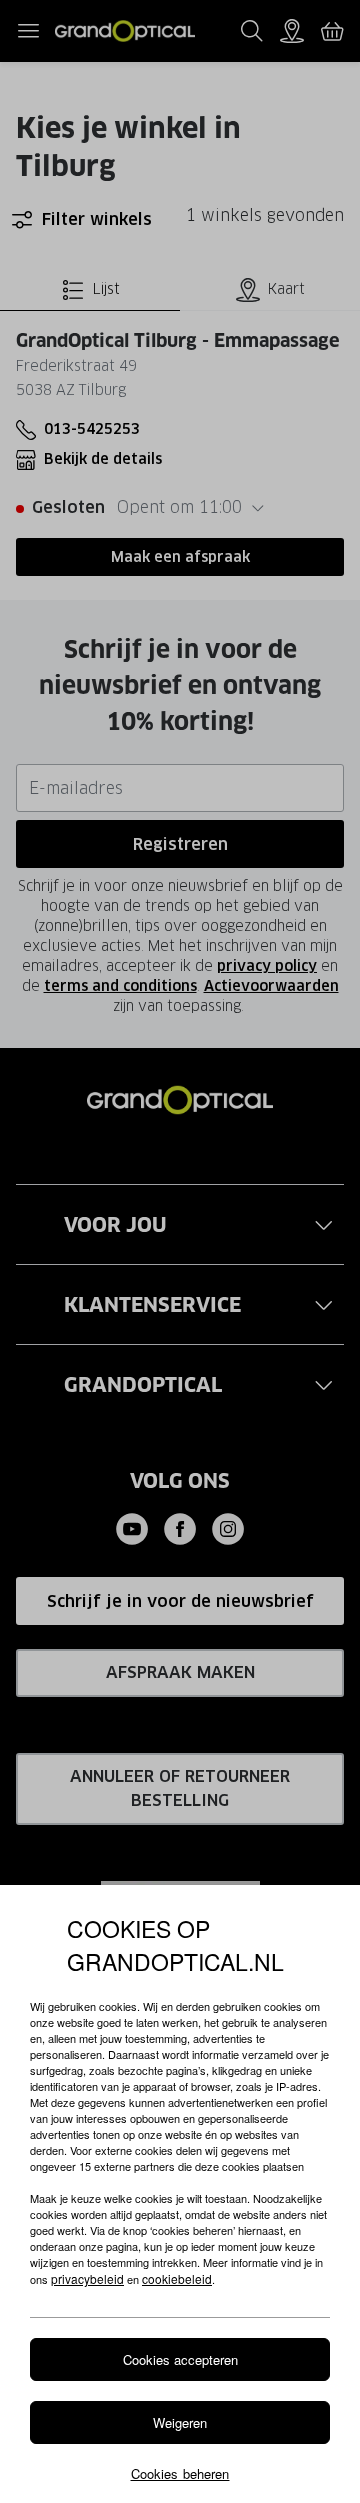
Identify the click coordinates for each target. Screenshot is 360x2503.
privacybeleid (87, 2278)
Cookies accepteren (180, 2359)
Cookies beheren (180, 2473)
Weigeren (180, 2422)
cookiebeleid (177, 2278)
